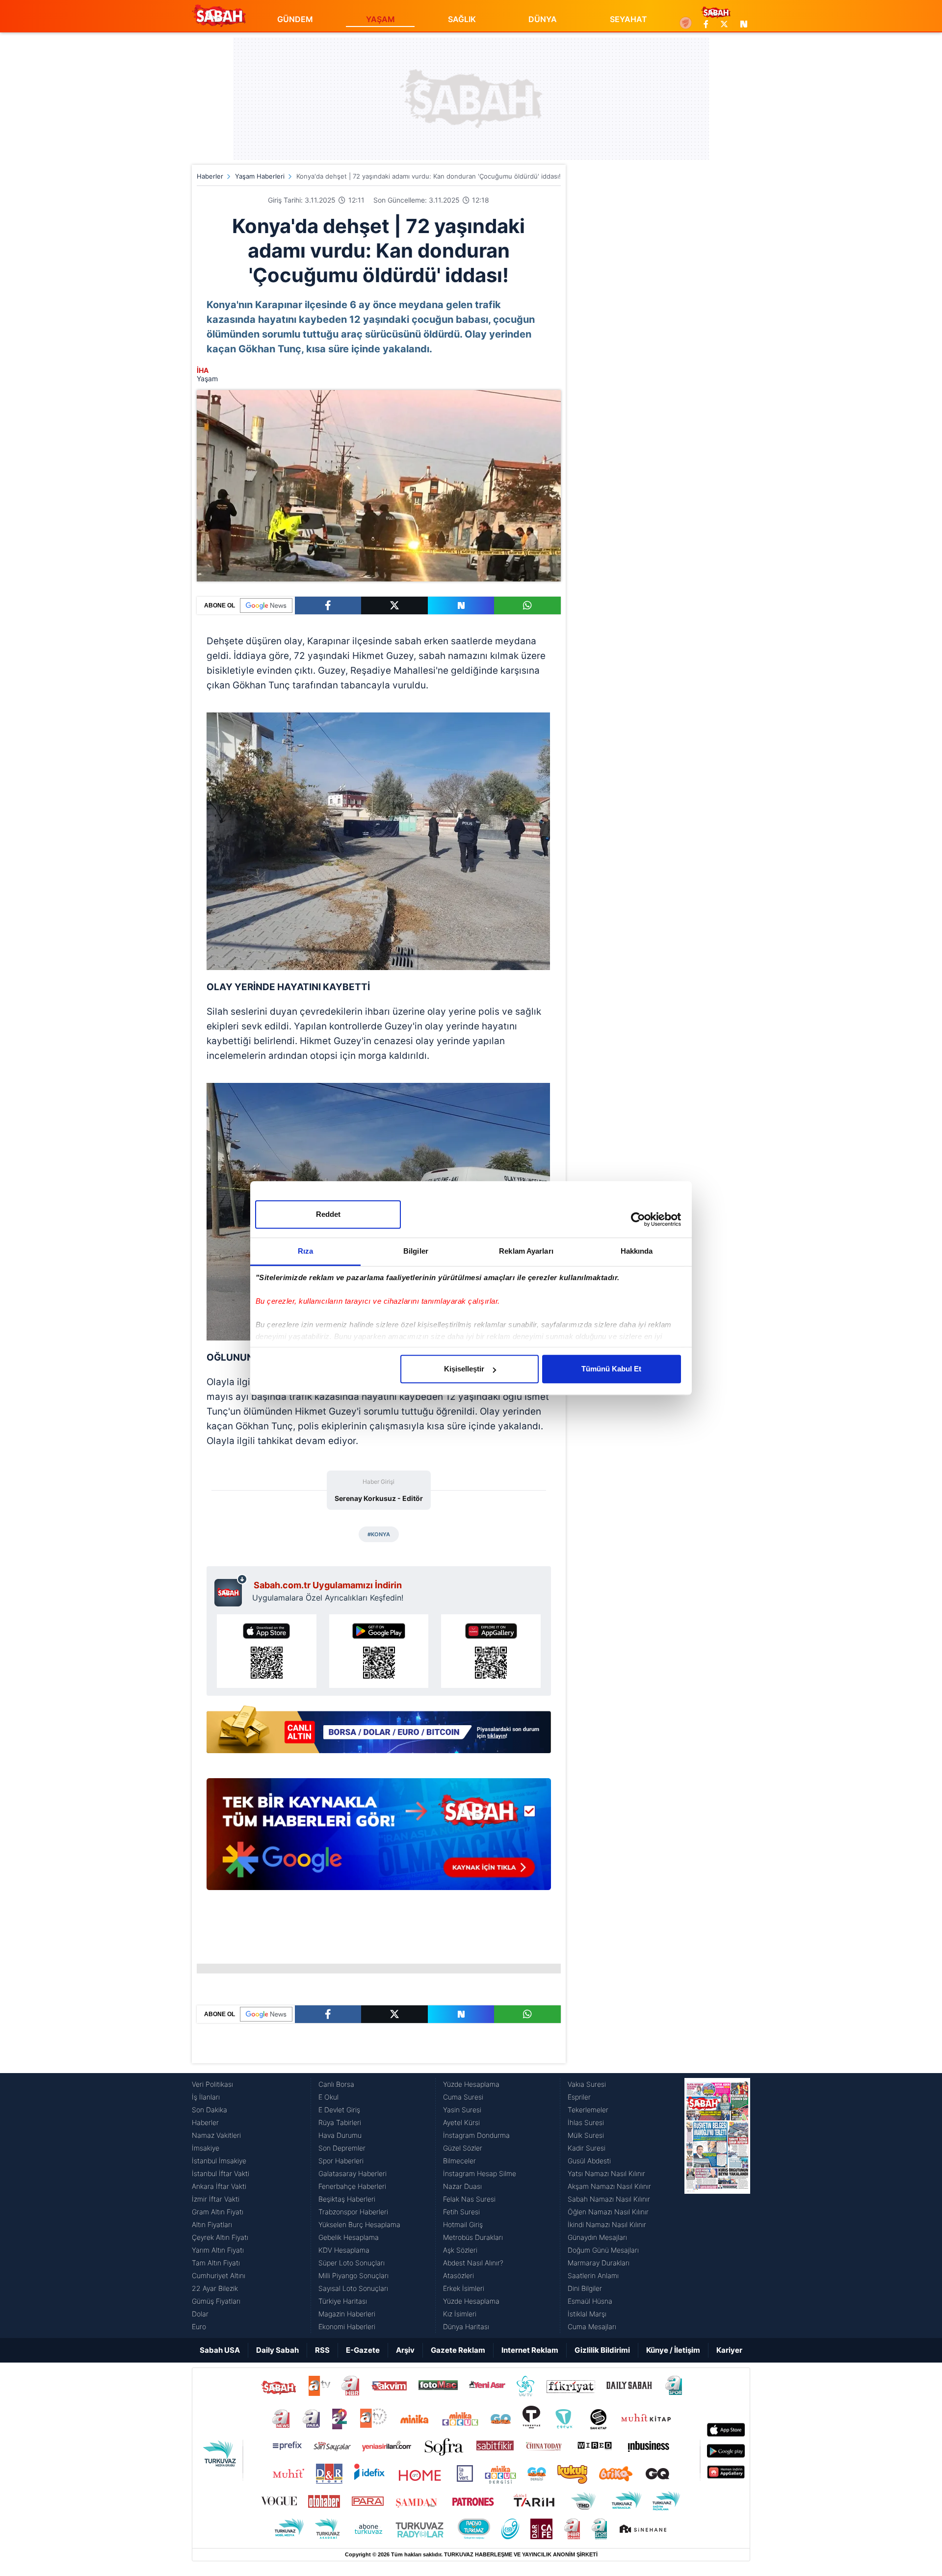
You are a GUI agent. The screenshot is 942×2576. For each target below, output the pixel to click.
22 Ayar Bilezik (215, 2288)
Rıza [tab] (305, 1251)
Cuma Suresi (463, 2097)
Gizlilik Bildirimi (602, 2350)
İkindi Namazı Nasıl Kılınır (607, 2224)
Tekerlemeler (588, 2110)
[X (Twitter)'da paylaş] (394, 605)
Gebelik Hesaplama (349, 2237)
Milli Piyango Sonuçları (353, 2275)
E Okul (328, 2097)
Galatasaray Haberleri (353, 2173)
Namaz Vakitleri (216, 2135)
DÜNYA (543, 19)
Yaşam (207, 379)
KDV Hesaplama (344, 2250)
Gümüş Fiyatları (216, 2301)
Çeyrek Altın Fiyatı (220, 2237)
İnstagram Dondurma (476, 2135)
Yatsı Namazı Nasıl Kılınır (606, 2173)
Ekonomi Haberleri (347, 2326)
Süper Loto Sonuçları (352, 2263)
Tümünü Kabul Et (611, 1369)
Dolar (200, 2314)
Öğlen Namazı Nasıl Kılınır (608, 2212)
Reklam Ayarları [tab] (526, 1251)
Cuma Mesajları (592, 2326)
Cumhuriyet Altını (219, 2275)
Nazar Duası (462, 2186)
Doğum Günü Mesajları (603, 2250)
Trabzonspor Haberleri (353, 2212)
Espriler (579, 2097)
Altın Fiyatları (212, 2224)
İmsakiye (206, 2148)
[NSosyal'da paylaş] (461, 605)
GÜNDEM (295, 19)
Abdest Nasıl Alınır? (473, 2263)
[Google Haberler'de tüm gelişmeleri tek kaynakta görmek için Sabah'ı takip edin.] (379, 1839)
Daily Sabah (277, 2350)
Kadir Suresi (587, 2148)
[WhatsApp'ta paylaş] (527, 605)
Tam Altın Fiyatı (216, 2263)
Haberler (210, 176)
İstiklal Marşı (587, 2314)
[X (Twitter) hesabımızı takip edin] (724, 24)
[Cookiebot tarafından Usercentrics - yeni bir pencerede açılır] (638, 1219)
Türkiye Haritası (343, 2301)
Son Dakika (209, 2110)
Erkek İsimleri (464, 2288)
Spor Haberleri (341, 2161)
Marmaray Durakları (599, 2263)
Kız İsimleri (460, 2314)
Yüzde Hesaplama (471, 2084)
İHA (203, 370)
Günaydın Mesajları (597, 2237)
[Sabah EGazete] (717, 2206)
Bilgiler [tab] (416, 1251)
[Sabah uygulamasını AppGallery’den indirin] (491, 1651)
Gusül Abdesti (589, 2161)
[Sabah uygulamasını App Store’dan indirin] (267, 1651)
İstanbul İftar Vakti (221, 2173)
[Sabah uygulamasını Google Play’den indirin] (379, 1651)
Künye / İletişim (673, 2350)
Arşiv (405, 2350)
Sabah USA (220, 2350)
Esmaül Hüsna (590, 2301)
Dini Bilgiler (585, 2288)
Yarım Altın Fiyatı (218, 2250)
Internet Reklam (530, 2350)
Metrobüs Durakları (473, 2237)
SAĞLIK (462, 19)
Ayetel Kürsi (461, 2122)
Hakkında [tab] (637, 1251)
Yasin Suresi (462, 2110)
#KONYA (379, 1534)
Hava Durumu (340, 2135)
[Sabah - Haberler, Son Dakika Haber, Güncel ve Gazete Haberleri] (219, 16)
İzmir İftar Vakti (216, 2199)
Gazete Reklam (458, 2350)
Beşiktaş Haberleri (347, 2199)
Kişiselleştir (464, 1369)
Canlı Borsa (336, 2084)
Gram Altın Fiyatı (218, 2212)
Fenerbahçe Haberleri (352, 2186)
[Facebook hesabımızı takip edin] (706, 24)
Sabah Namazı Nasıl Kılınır (609, 2199)
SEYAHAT (628, 19)
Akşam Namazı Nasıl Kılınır (609, 2186)
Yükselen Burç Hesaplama (359, 2224)
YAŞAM (380, 19)
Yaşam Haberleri (260, 176)
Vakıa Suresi (587, 2084)
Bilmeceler (459, 2161)
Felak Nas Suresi (469, 2199)
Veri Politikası (212, 2084)
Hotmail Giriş (463, 2224)
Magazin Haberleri (347, 2314)
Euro (199, 2326)
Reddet (328, 1214)
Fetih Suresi (461, 2212)
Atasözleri (458, 2275)
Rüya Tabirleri (340, 2122)
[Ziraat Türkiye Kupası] (686, 24)
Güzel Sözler (463, 2148)
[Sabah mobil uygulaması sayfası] (231, 1590)
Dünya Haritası (466, 2326)
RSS (322, 2350)
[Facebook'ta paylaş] (328, 605)
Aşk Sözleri (460, 2250)
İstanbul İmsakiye (219, 2161)
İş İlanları (206, 2097)
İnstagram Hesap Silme (480, 2173)
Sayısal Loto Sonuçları (353, 2288)
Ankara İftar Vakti (219, 2186)
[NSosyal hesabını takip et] (742, 24)
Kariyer (729, 2350)
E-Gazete (363, 2350)
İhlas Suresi (586, 2122)
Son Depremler (342, 2148)
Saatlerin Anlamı (593, 2275)
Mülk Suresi (586, 2135)
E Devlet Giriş (339, 2110)
